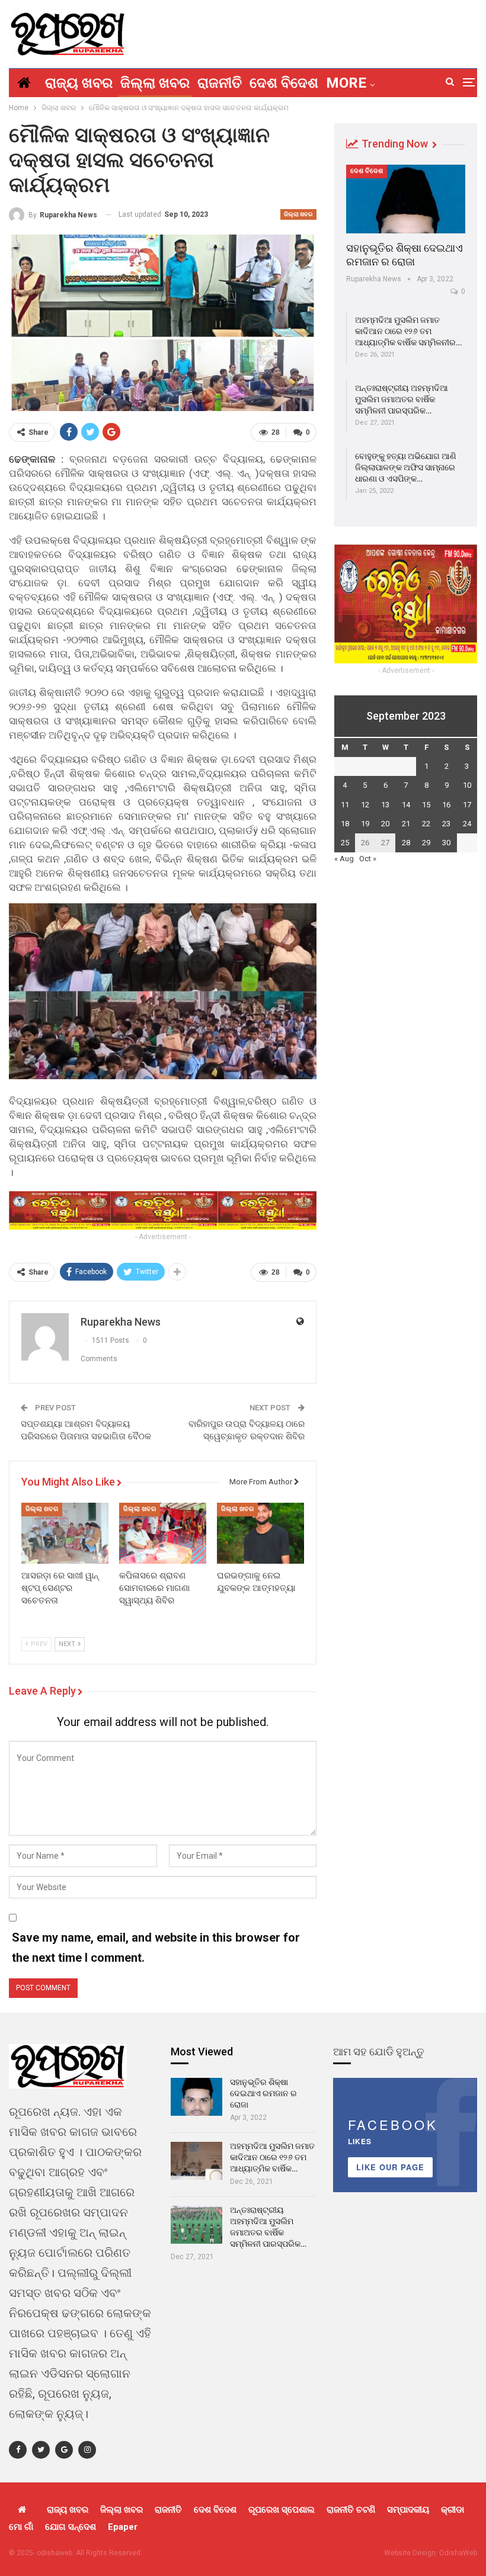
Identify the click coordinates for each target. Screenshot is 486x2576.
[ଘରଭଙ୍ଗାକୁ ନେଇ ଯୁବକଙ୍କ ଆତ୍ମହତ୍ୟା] (260, 1533)
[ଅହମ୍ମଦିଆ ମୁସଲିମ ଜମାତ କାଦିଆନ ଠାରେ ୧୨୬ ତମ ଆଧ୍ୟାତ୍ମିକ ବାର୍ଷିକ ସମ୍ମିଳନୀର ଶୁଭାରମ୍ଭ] (196, 2161)
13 (385, 805)
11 (345, 805)
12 (365, 805)
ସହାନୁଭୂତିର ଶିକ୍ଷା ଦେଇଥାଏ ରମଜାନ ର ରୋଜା (263, 2093)
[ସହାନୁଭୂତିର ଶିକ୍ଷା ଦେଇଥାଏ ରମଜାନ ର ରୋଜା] (406, 199)
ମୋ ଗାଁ (21, 2527)
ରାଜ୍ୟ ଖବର (79, 83)
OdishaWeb (458, 2553)
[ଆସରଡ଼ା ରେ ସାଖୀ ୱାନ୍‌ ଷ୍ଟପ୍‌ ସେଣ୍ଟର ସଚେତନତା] (65, 1533)
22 (426, 824)
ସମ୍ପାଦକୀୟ (408, 2510)
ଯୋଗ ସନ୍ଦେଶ (71, 2527)
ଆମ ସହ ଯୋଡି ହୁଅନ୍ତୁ (379, 2052)
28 (406, 843)
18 (345, 824)
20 (385, 824)
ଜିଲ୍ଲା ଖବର (155, 83)
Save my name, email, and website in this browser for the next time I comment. (156, 1948)
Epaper (123, 2527)
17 (467, 805)
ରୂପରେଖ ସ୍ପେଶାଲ (282, 2510)
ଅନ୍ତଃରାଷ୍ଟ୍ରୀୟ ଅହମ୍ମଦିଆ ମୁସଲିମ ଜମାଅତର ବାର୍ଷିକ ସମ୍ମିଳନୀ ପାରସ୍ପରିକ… (402, 399)
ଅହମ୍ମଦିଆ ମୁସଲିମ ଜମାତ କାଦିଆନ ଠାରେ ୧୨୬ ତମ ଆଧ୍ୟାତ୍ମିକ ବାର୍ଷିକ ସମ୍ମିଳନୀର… (408, 331)
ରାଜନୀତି (220, 83)
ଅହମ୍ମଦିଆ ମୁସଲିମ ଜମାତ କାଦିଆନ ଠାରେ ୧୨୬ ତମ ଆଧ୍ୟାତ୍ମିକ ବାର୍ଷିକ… (272, 2157)
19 (365, 824)
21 (406, 824)
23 (446, 824)
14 (406, 805)
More (346, 83)
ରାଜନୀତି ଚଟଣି (351, 2510)
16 (446, 805)
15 (426, 805)
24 (467, 824)
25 (345, 843)
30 (446, 843)
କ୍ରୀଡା (453, 2510)
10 (467, 785)
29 (426, 843)
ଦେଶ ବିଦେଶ (284, 83)
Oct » (368, 859)
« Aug (344, 859)
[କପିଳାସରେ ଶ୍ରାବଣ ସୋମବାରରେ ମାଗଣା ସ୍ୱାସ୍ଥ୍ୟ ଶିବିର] (163, 1533)
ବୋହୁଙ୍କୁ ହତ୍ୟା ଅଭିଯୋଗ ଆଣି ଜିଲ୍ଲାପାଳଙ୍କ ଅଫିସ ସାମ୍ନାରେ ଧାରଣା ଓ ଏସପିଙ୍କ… (406, 467)
